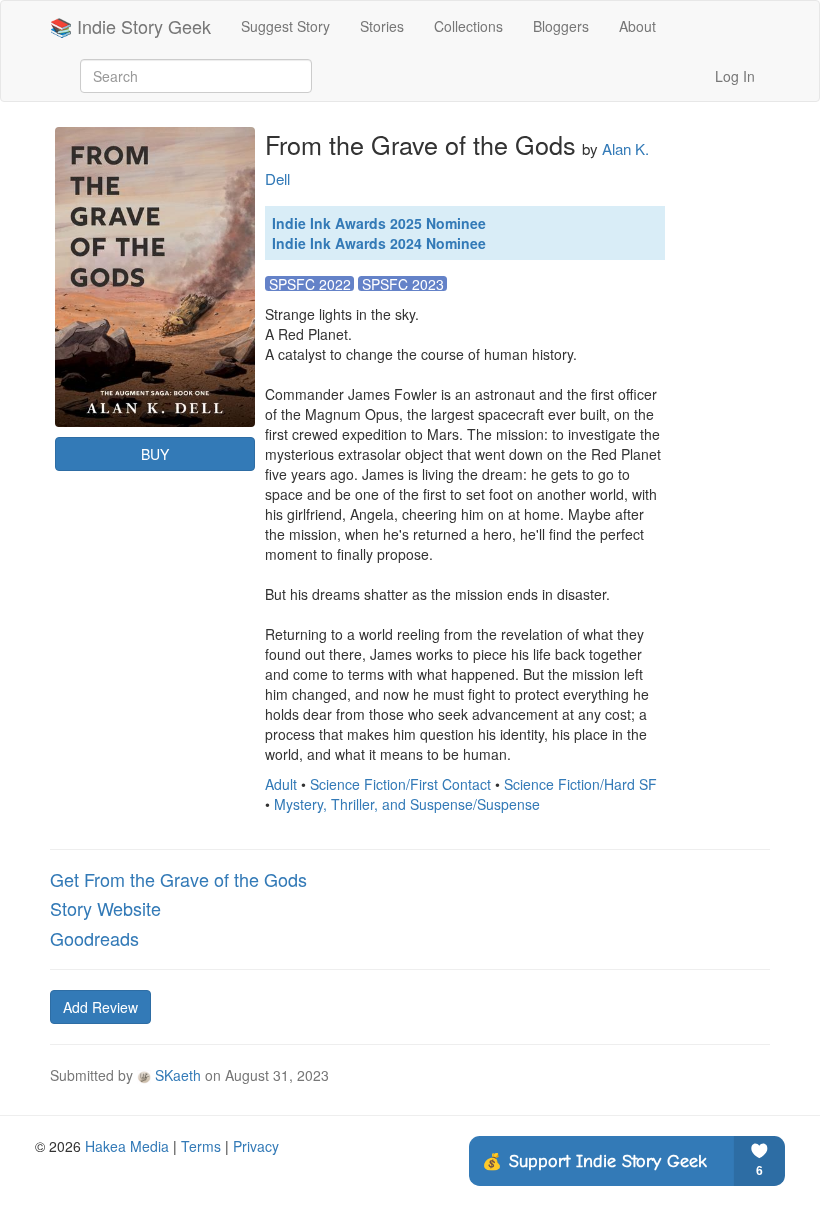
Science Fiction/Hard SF (580, 784)
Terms (201, 1146)
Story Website (105, 908)
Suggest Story (285, 26)
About (637, 26)
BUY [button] (155, 454)
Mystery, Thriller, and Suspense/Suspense (407, 804)
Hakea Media (127, 1146)
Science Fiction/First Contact (400, 784)
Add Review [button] (100, 1007)
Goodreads (94, 938)
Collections (468, 26)
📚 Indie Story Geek (130, 26)
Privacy (256, 1146)
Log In (735, 76)
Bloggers (561, 26)
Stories (382, 26)
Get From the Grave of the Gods (178, 879)
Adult (281, 784)
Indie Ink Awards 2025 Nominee (379, 223)
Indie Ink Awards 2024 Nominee (379, 243)
